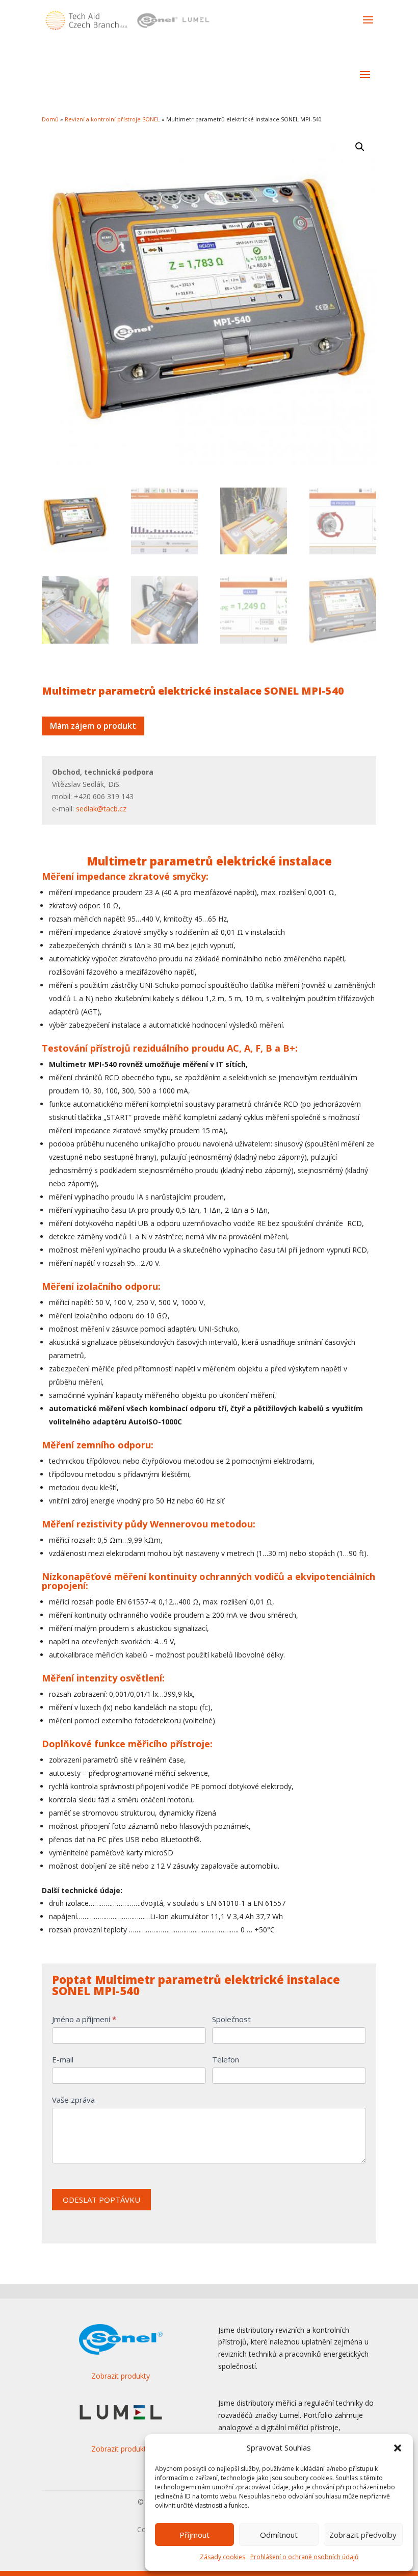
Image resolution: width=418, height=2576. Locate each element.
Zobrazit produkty (121, 2376)
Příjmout (194, 2535)
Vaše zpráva (73, 2100)
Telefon (226, 2059)
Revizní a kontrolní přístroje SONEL (112, 119)
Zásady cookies (223, 2557)
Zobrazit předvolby (363, 2535)
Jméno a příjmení (84, 2019)
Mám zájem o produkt (93, 726)
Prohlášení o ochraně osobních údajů (304, 2557)
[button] (398, 2448)
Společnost (231, 2019)
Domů (50, 119)
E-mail (63, 2059)
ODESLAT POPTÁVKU (101, 2200)
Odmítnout (279, 2535)
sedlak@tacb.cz (101, 809)
